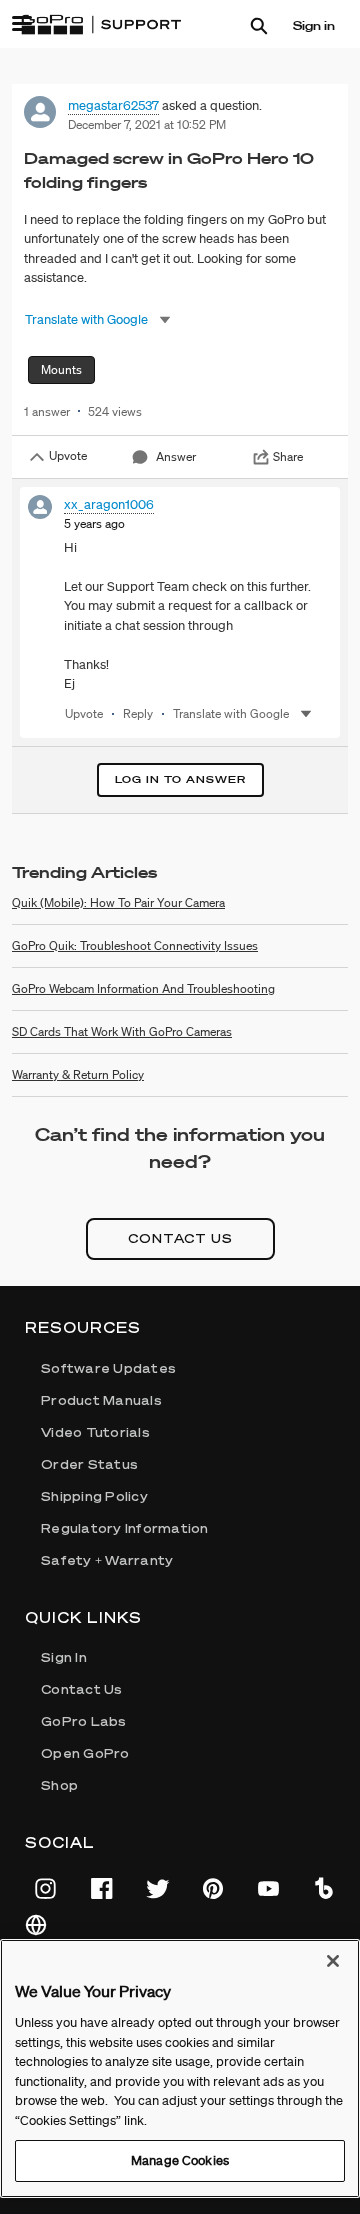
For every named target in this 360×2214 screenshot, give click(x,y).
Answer (176, 456)
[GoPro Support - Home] (101, 25)
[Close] (333, 1961)
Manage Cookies (180, 2160)
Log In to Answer (180, 779)
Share (288, 456)
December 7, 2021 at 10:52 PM (147, 124)
